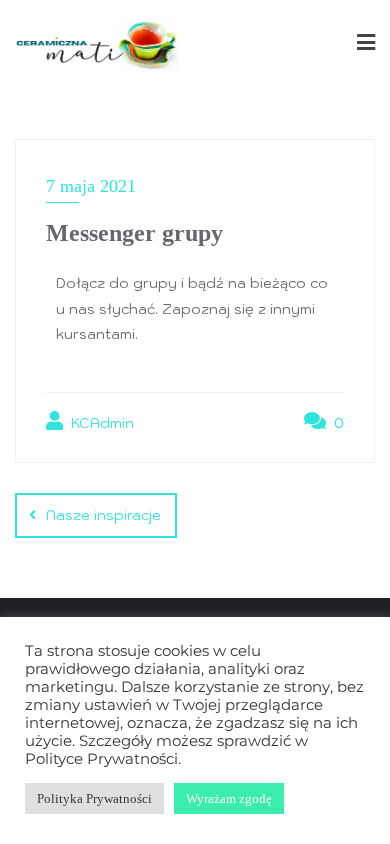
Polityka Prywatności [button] (94, 798)
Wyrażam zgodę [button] (229, 798)
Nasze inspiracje (103, 515)
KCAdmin (100, 423)
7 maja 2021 (91, 186)
